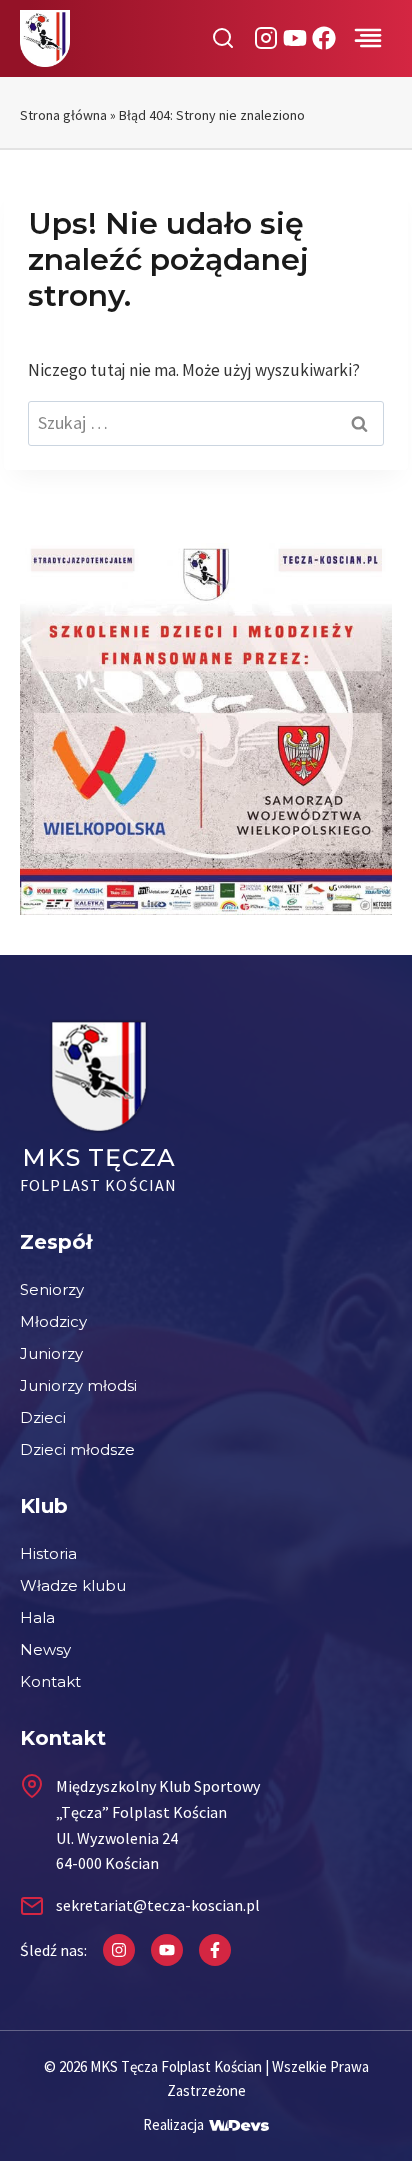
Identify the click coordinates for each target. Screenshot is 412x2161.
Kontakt (50, 1681)
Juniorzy (51, 1353)
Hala (37, 1617)
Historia (48, 1553)
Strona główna (63, 115)
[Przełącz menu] (368, 38)
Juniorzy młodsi (78, 1385)
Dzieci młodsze (77, 1449)
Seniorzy (52, 1289)
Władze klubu (73, 1585)
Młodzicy (53, 1321)
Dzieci (43, 1417)
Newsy (45, 1649)
